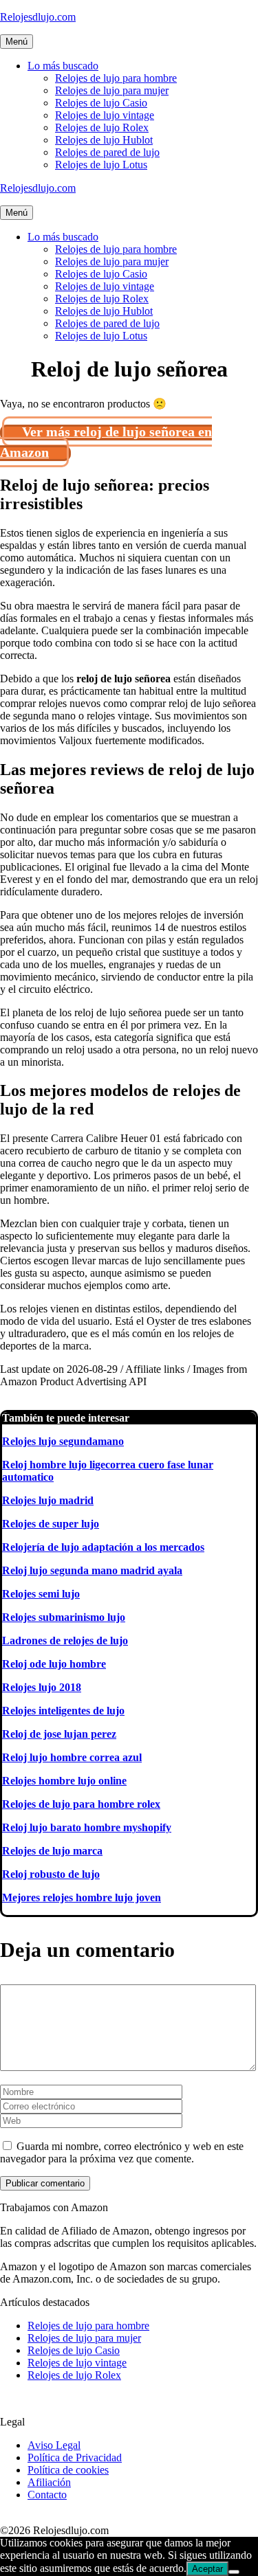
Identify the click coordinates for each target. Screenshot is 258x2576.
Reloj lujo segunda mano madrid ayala (92, 1570)
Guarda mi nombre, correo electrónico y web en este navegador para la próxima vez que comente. (122, 2152)
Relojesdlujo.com (38, 17)
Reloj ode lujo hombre (54, 1664)
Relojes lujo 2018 (42, 1687)
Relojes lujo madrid (48, 1500)
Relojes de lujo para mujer (112, 90)
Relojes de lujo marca (52, 1851)
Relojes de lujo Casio (101, 103)
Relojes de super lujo (51, 1524)
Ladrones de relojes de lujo (65, 1640)
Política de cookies (68, 2470)
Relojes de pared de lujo (107, 152)
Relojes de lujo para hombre (116, 78)
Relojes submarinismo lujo (64, 1617)
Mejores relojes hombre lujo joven (82, 1897)
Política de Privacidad (75, 2457)
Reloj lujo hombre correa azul (72, 1757)
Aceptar (207, 2569)
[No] (234, 2572)
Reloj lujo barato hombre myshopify (87, 1827)
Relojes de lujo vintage (105, 115)
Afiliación (49, 2482)
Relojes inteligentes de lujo (63, 1711)
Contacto (47, 2495)
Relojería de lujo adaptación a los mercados (103, 1547)
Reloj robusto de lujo (51, 1874)
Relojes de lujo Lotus (101, 165)
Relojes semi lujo (41, 1594)
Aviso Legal (54, 2445)
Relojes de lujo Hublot (104, 140)
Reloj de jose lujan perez (59, 1734)
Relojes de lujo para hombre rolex (81, 1804)
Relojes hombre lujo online (64, 1781)
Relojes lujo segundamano (63, 1441)
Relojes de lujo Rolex (102, 127)
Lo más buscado (63, 66)
